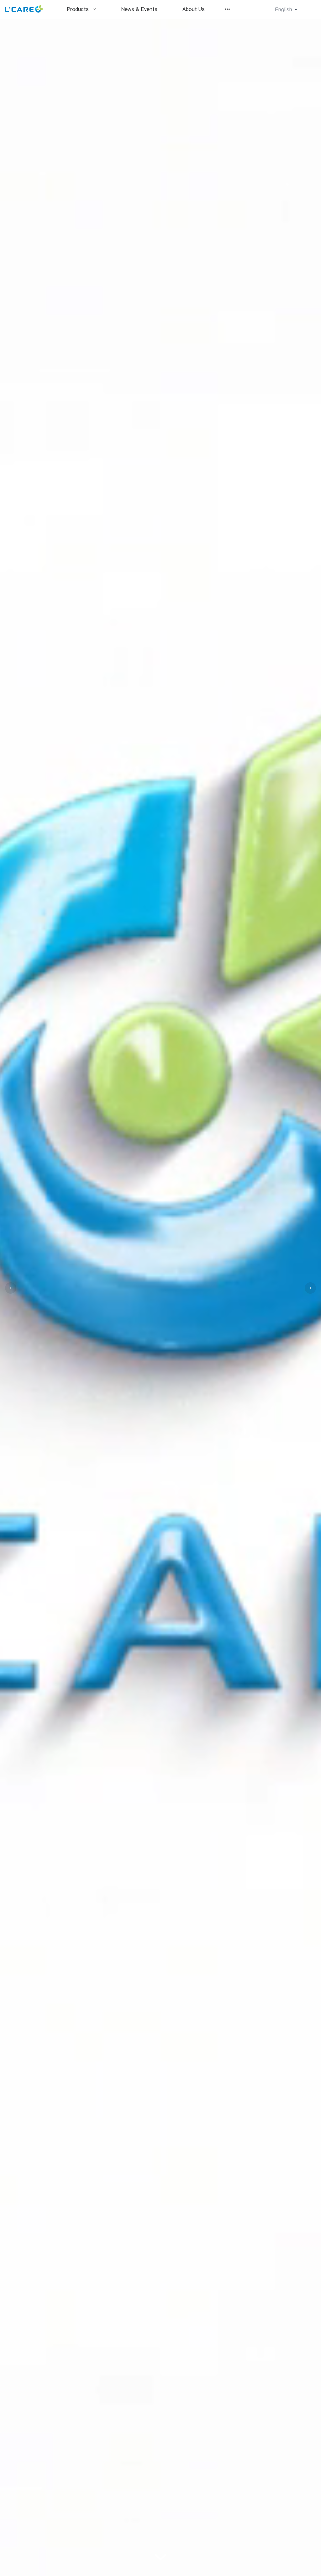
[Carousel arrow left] (11, 1288)
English (284, 9)
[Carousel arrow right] (310, 1288)
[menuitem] (82, 9)
